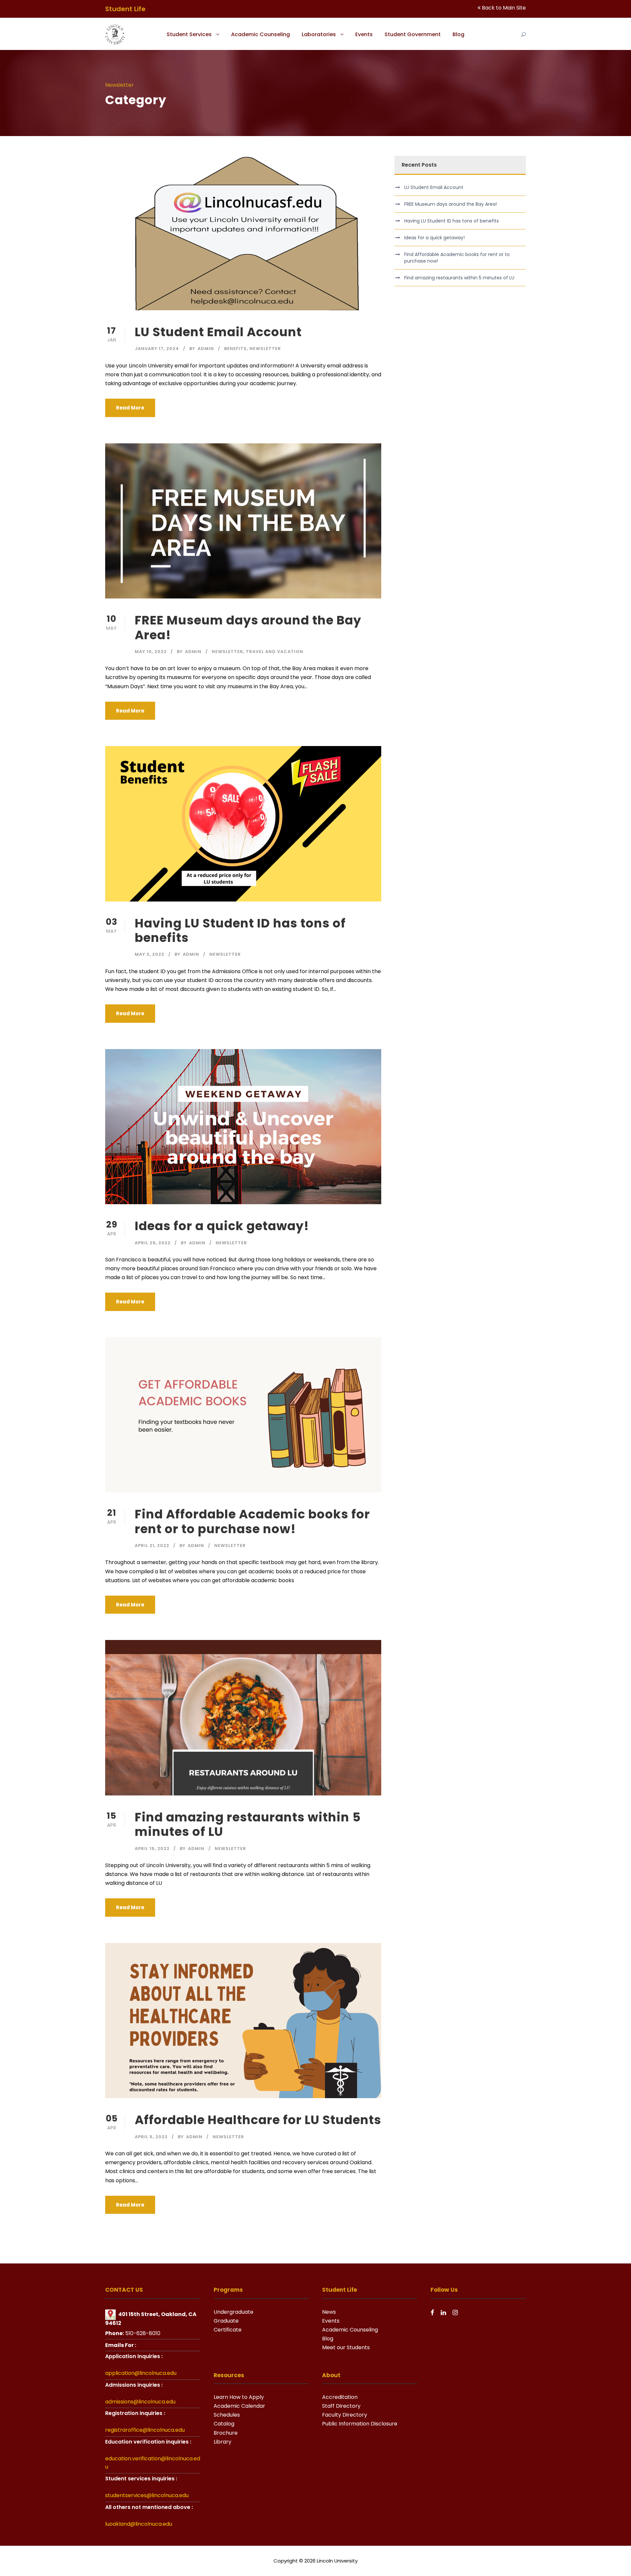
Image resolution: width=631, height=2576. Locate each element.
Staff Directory (341, 2406)
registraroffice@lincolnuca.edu (145, 2430)
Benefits (235, 349)
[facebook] (432, 2313)
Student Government (413, 34)
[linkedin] (443, 2313)
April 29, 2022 (153, 1243)
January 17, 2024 (157, 349)
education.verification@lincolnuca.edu (153, 2463)
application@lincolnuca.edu (141, 2373)
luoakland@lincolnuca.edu (139, 2524)
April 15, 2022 (152, 1849)
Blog (458, 34)
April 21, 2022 (152, 1546)
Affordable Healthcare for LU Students (258, 2120)
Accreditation (340, 2397)
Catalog (224, 2424)
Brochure (226, 2433)
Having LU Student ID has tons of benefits (240, 930)
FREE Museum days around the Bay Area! (248, 627)
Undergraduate (234, 2312)
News (329, 2312)
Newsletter (265, 349)
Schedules (227, 2415)
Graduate (226, 2321)
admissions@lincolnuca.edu (140, 2402)
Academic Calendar (239, 2406)
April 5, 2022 (151, 2137)
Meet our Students (346, 2347)
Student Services (189, 34)
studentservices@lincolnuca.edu (147, 2495)
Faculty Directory (345, 2415)
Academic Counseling (260, 34)
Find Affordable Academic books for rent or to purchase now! (252, 1521)
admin (206, 349)
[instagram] (455, 2313)
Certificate (228, 2330)
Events (364, 34)
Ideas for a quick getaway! (222, 1226)
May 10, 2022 (151, 652)
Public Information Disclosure (360, 2424)
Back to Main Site (504, 8)
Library (222, 2442)
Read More (130, 408)
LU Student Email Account (218, 332)
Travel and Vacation (275, 652)
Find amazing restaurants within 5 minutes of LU (248, 1824)
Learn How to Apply (239, 2397)
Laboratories (319, 34)
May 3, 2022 (150, 954)
